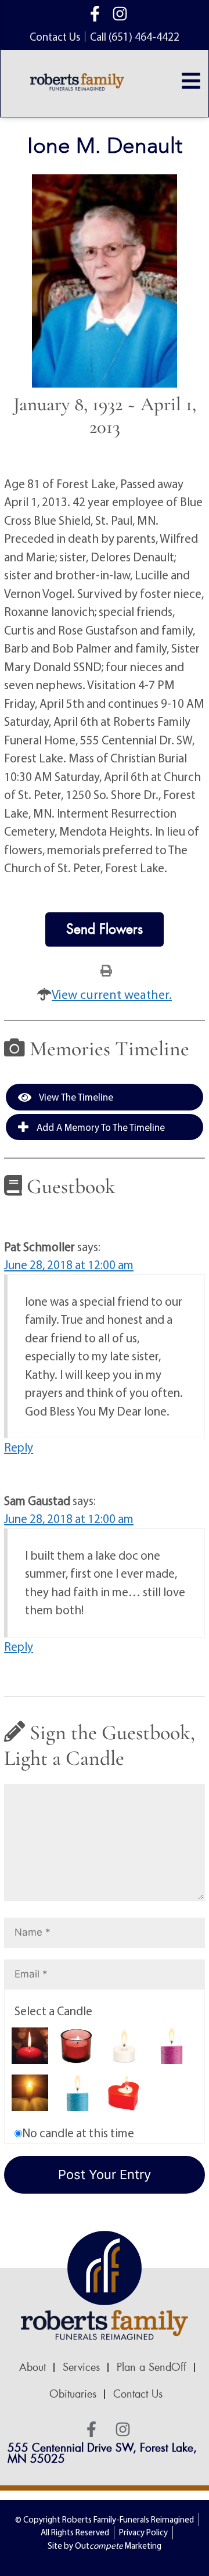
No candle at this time (78, 2133)
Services (81, 2367)
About (33, 2367)
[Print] (106, 970)
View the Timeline (75, 1097)
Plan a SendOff (152, 2367)
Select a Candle (53, 2011)
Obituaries (73, 2394)
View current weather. (112, 994)
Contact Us (138, 2394)
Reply (19, 1447)
